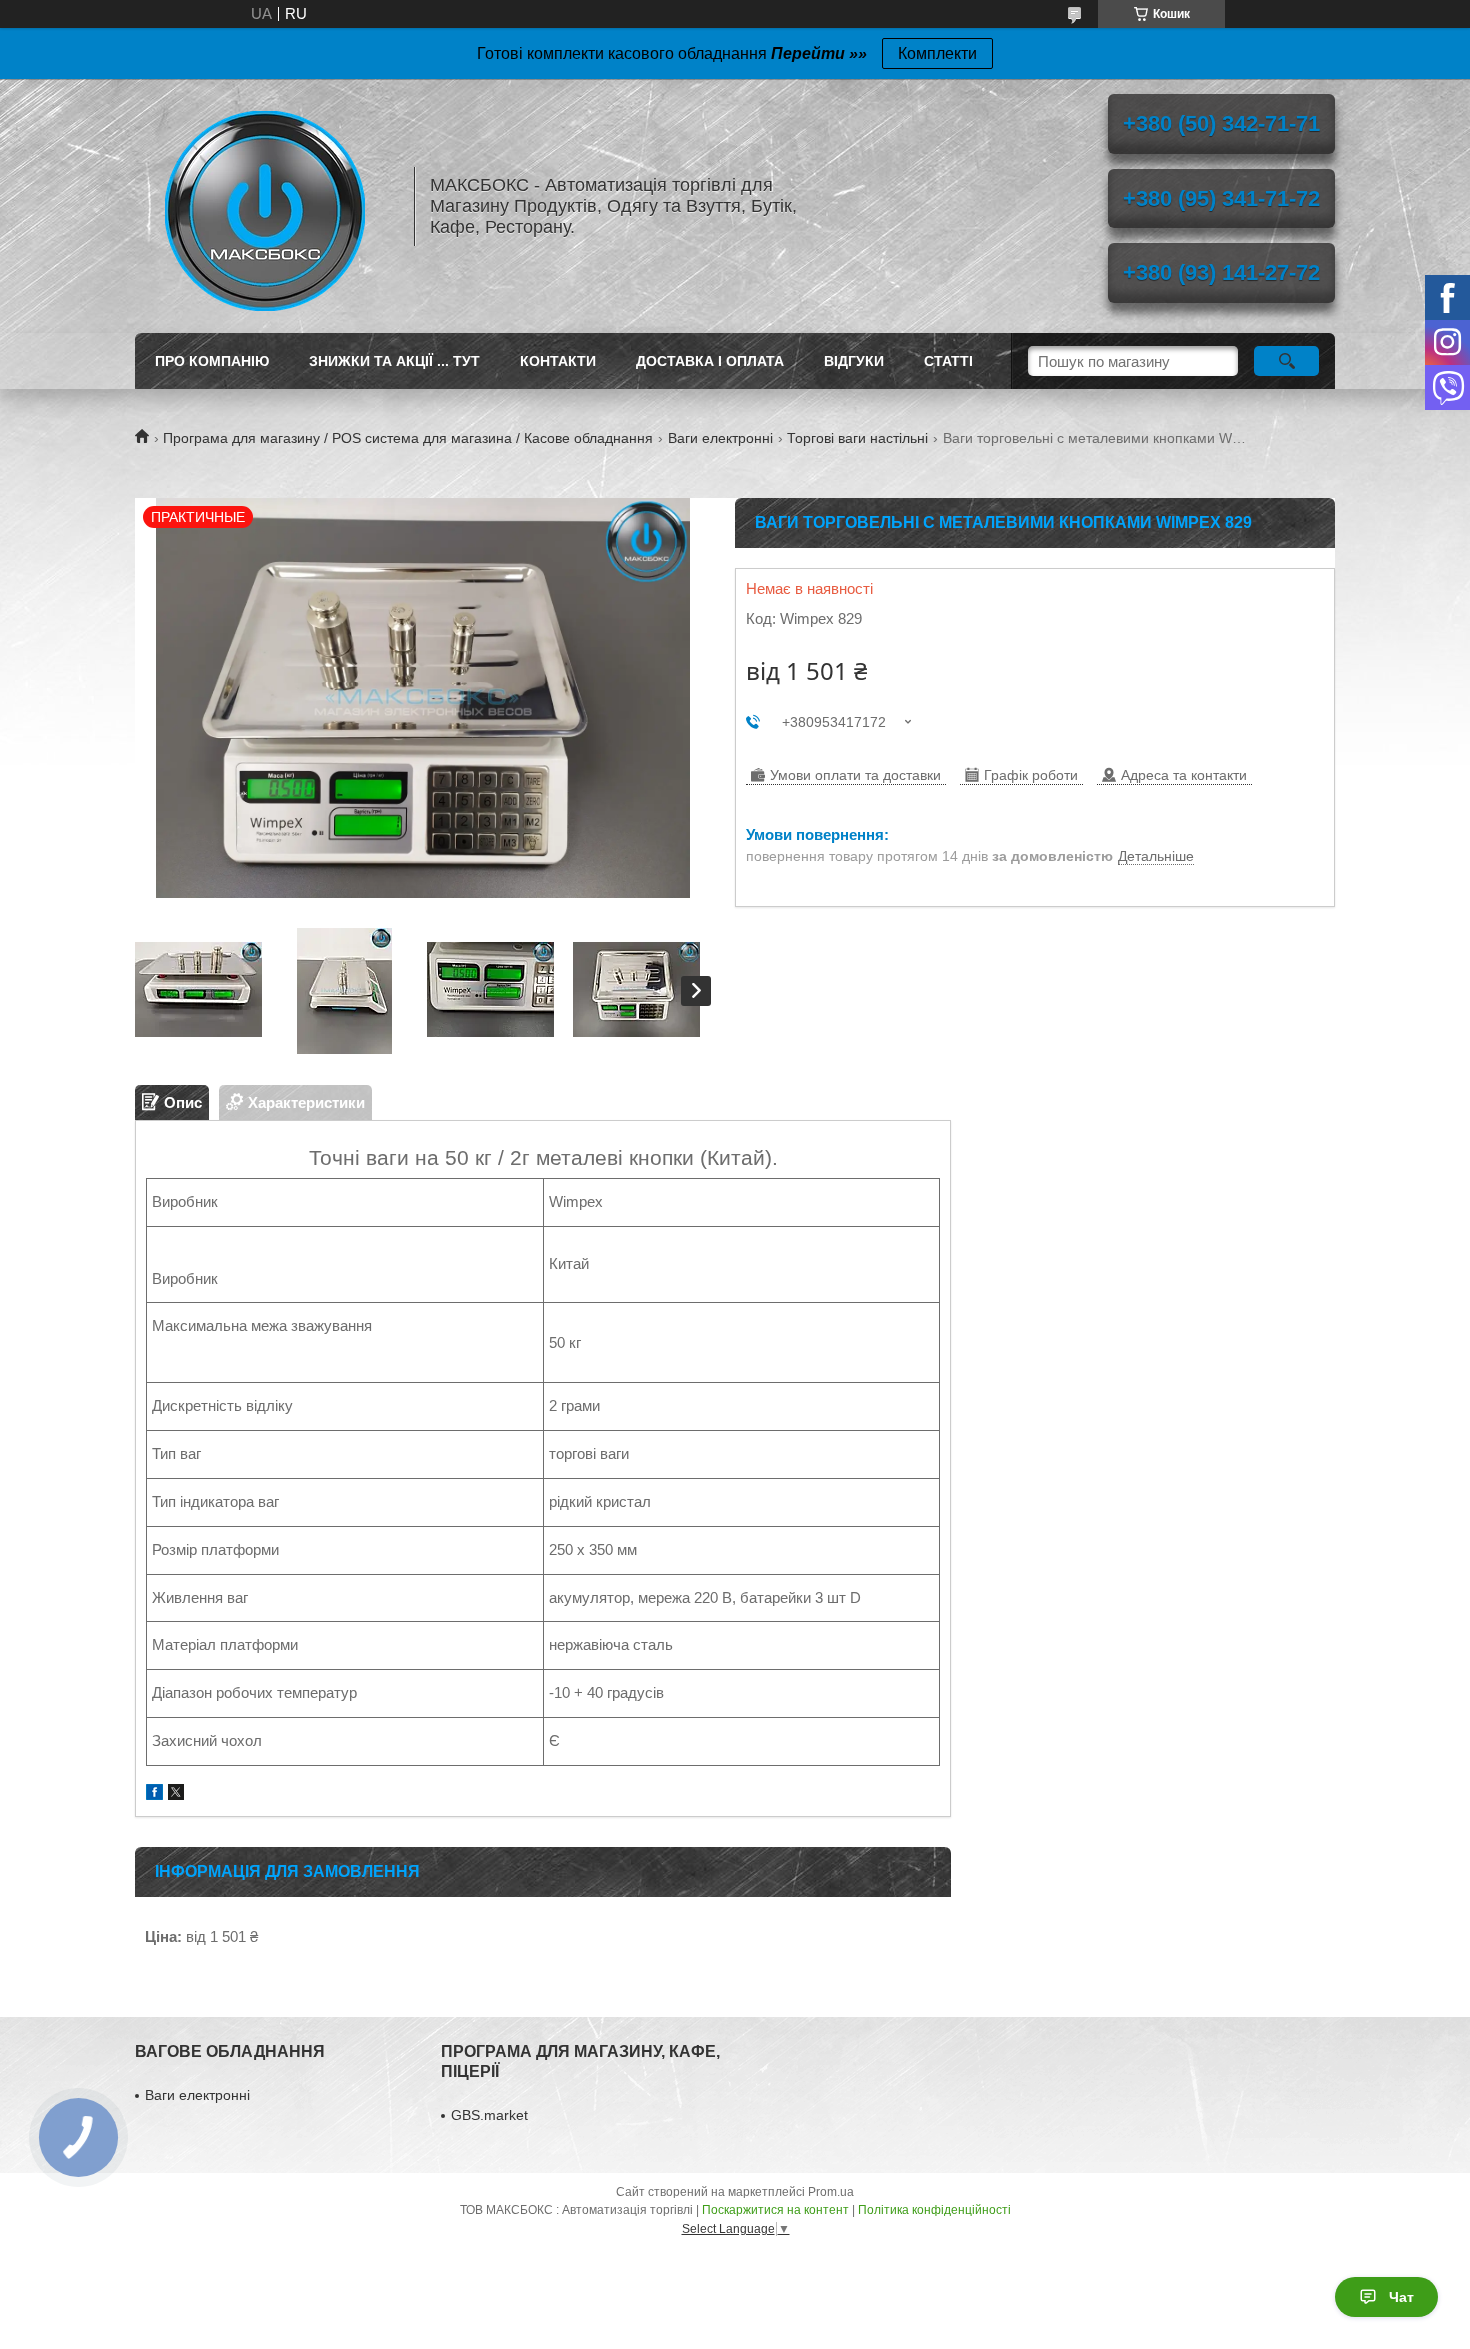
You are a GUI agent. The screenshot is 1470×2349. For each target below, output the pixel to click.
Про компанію (212, 361)
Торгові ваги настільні (857, 438)
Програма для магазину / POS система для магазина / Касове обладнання (408, 438)
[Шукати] (1286, 361)
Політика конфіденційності (934, 2210)
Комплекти (937, 53)
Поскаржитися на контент (775, 2210)
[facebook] (154, 1794)
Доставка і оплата (710, 361)
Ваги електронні (720, 438)
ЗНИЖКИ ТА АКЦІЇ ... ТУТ (394, 361)
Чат (1401, 2297)
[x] (176, 1794)
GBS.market (489, 2115)
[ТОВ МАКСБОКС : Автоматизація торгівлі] (265, 206)
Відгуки (854, 361)
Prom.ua (831, 2192)
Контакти (558, 361)
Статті (948, 361)
